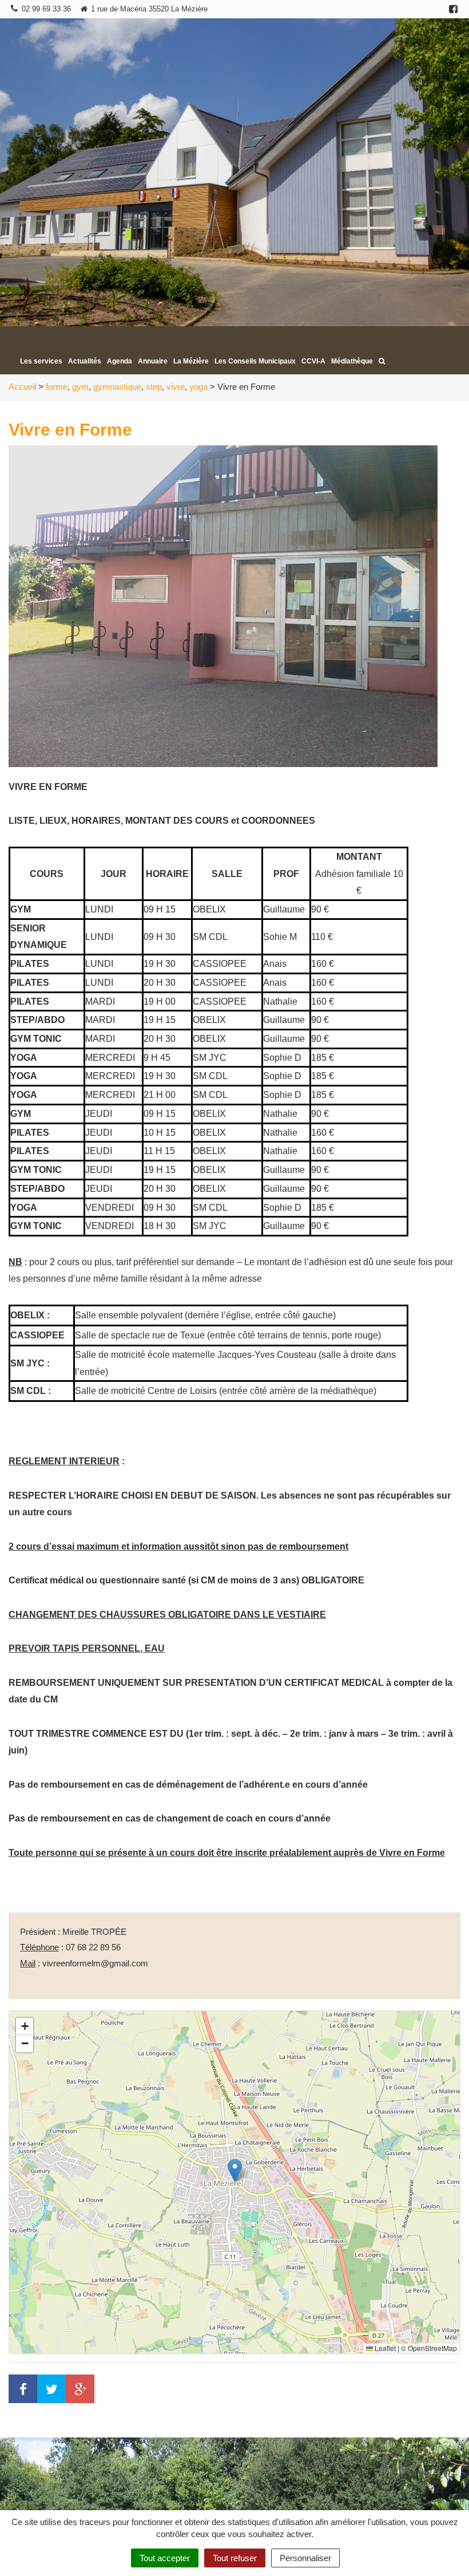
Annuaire (153, 361)
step (154, 387)
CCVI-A (313, 361)
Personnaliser (305, 2558)
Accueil (22, 387)
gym (80, 387)
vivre (176, 387)
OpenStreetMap (432, 2348)
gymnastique (117, 387)
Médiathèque (352, 361)
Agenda (120, 361)
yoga (198, 387)
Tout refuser (235, 2558)
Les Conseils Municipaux (255, 361)
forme (57, 387)
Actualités (85, 361)
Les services (41, 361)
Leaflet (384, 2348)
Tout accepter (165, 2558)
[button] (235, 2170)
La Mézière (191, 361)
